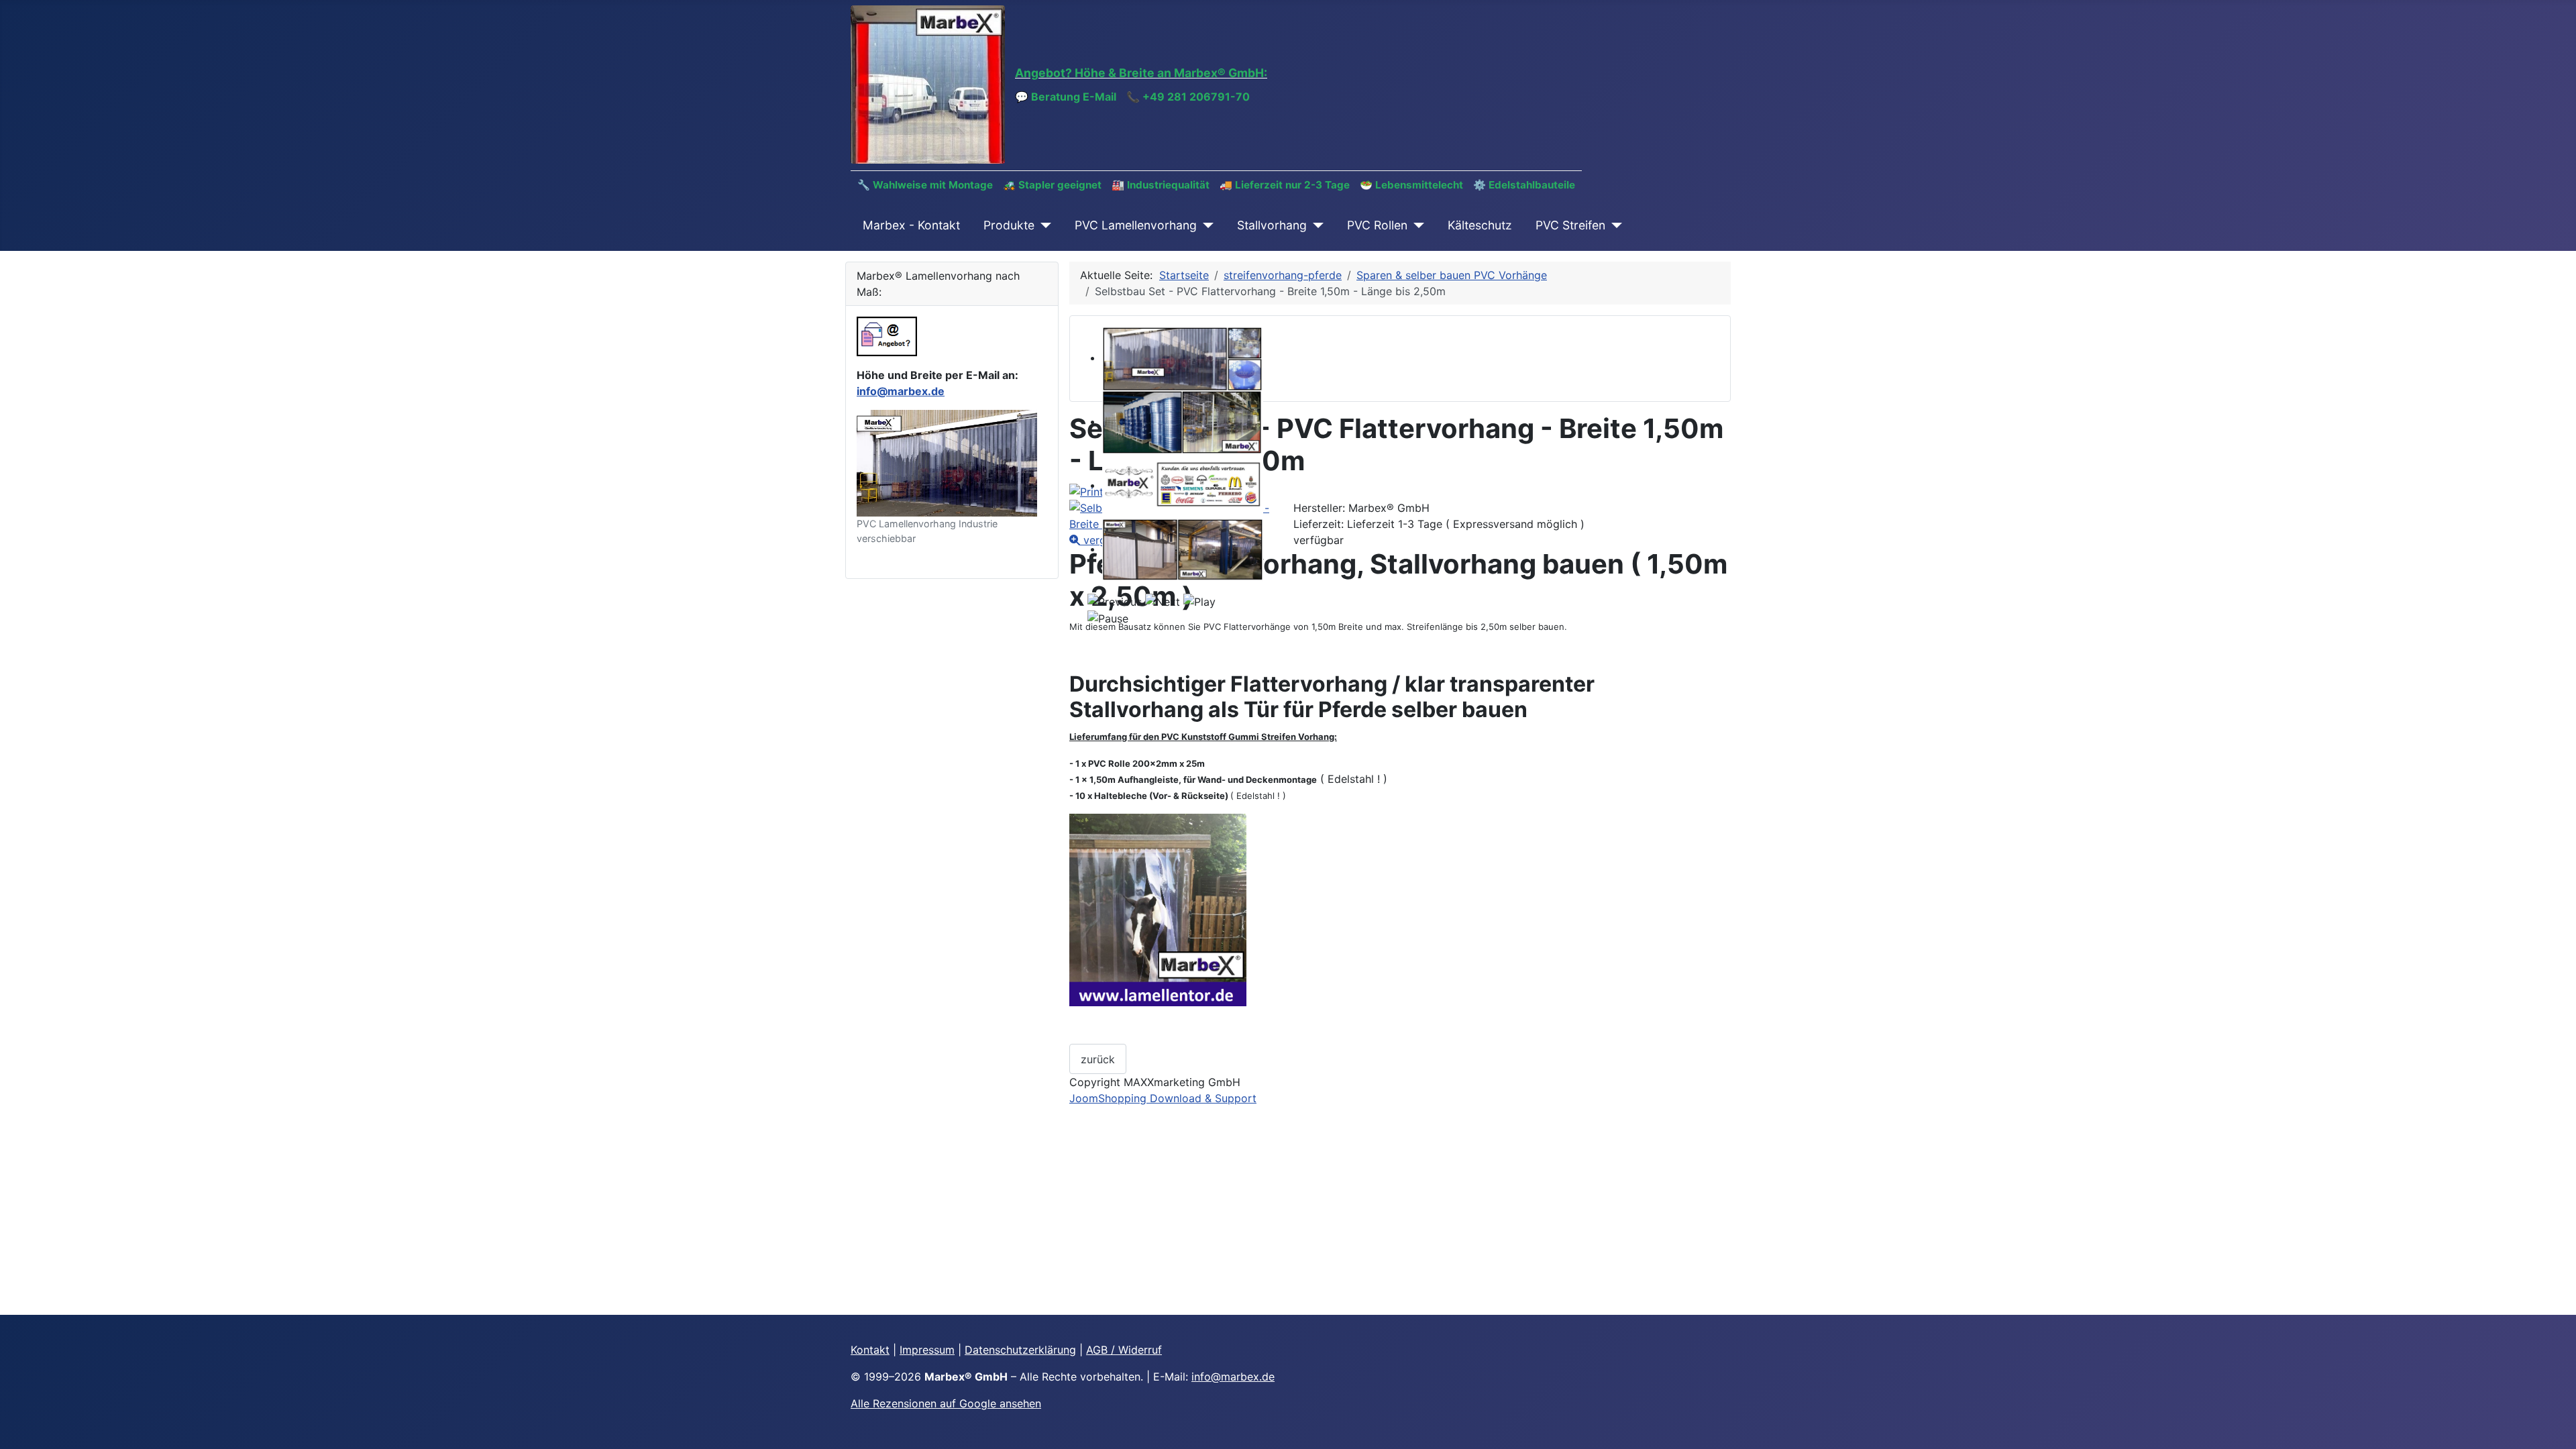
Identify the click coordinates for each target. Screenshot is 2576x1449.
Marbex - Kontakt (911, 225)
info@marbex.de (901, 391)
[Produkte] (1043, 225)
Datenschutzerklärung (1020, 1350)
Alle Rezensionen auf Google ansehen (946, 1403)
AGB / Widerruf (1124, 1350)
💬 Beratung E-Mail (1066, 97)
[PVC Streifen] (1614, 225)
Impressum (927, 1350)
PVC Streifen (1570, 225)
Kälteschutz (1480, 225)
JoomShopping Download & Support (1163, 1098)
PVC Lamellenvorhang (1136, 225)
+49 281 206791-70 (1196, 97)
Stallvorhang (1272, 225)
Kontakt (870, 1350)
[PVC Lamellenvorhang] (1205, 225)
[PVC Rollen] (1416, 225)
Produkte (1009, 225)
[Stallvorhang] (1315, 225)
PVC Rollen (1377, 225)
